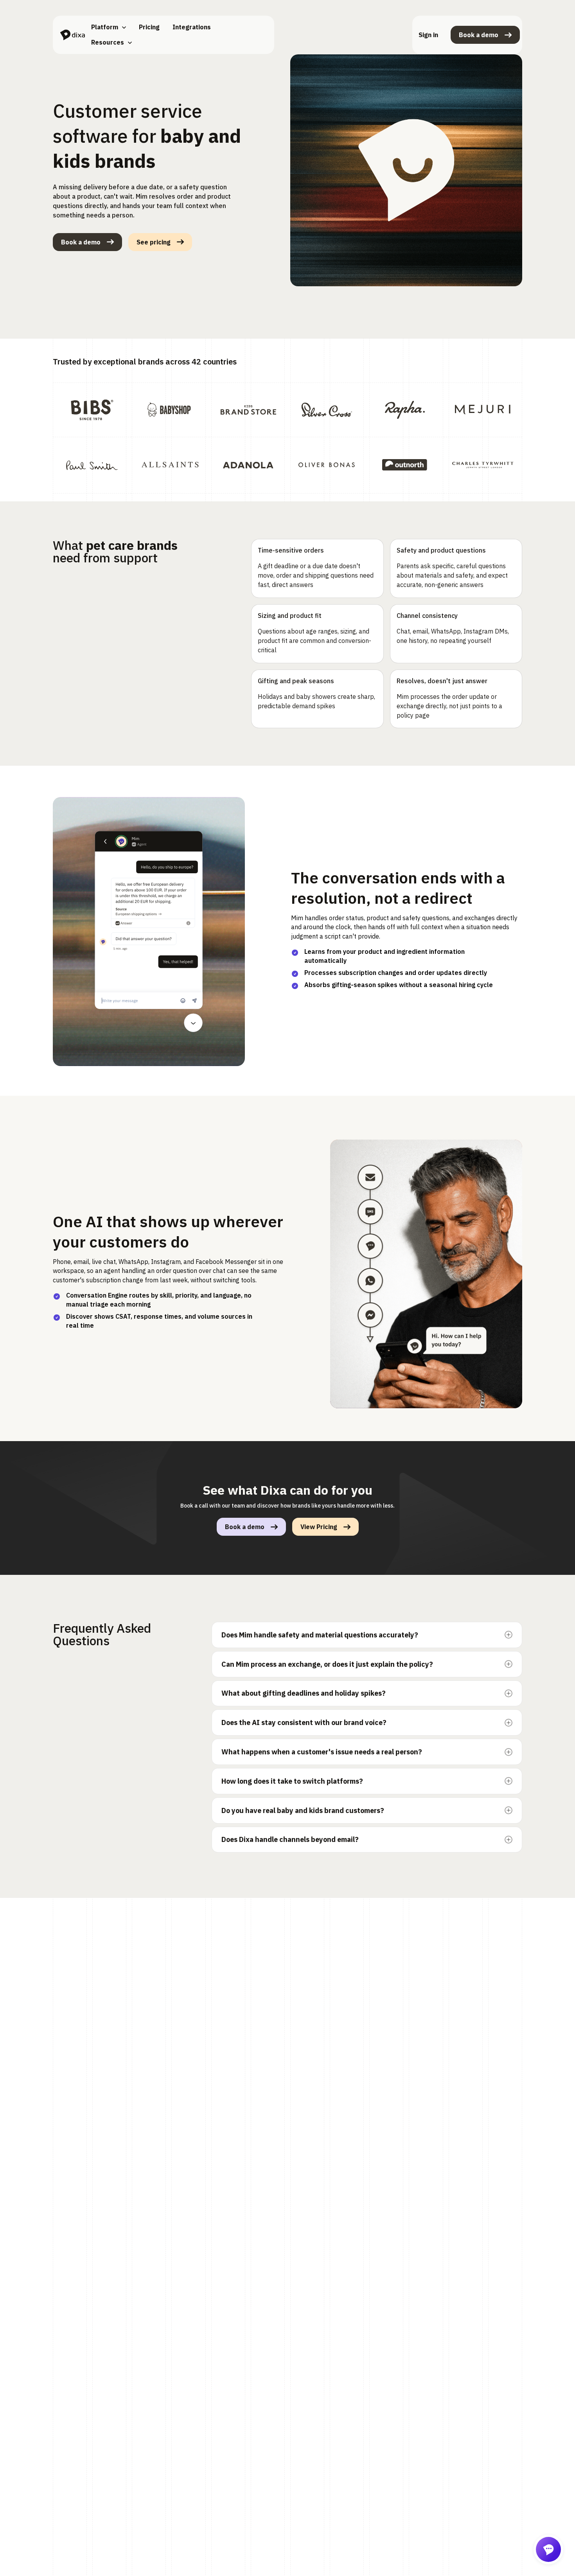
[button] (109, 27)
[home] (72, 35)
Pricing (149, 27)
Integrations (192, 27)
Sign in (428, 35)
